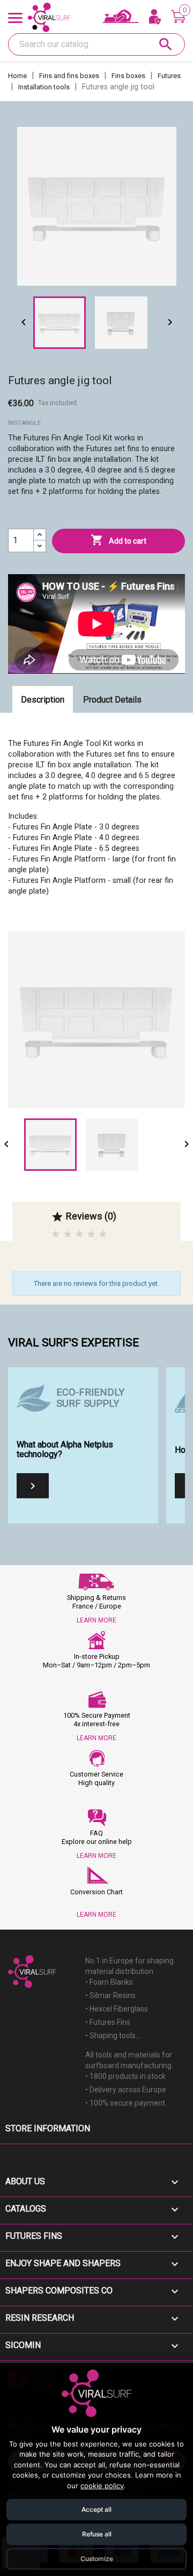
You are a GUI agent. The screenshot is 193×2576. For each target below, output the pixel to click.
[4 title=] (91, 1234)
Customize (97, 2559)
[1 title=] (56, 1234)
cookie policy (102, 2486)
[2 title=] (68, 1234)
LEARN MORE (96, 1620)
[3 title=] (79, 1234)
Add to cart (118, 540)
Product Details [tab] (112, 700)
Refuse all (97, 2534)
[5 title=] (103, 1234)
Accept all (96, 2509)
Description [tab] (43, 700)
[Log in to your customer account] (155, 18)
